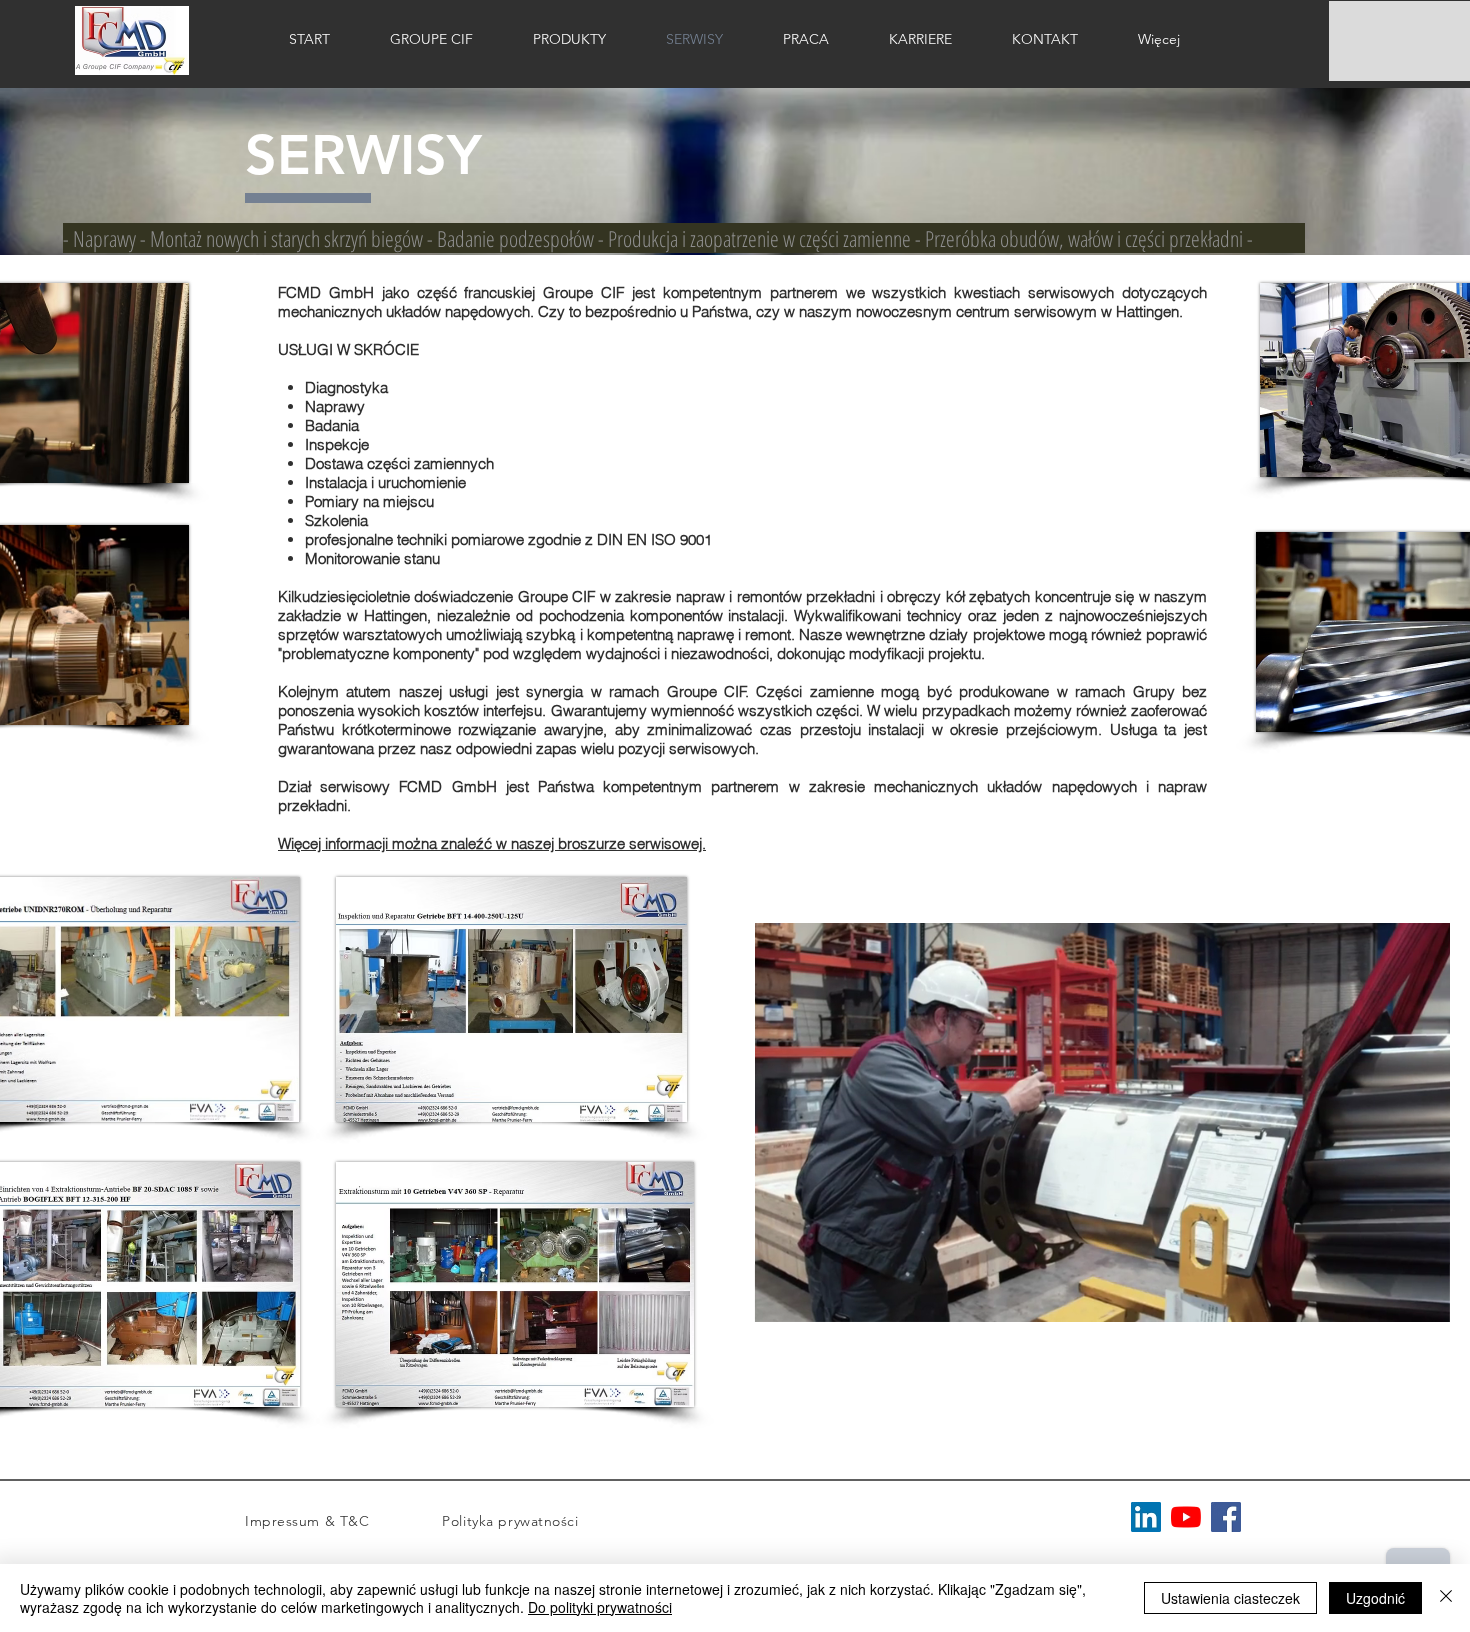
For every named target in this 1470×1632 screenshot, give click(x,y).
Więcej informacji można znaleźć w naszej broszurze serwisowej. (492, 843)
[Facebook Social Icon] (1226, 1517)
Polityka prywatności (512, 1521)
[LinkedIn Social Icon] (1146, 1517)
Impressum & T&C (343, 1521)
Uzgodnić (1375, 1598)
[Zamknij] (1446, 1598)
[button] (1424, 1300)
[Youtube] (1186, 1517)
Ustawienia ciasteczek (1230, 1598)
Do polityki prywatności (600, 1607)
